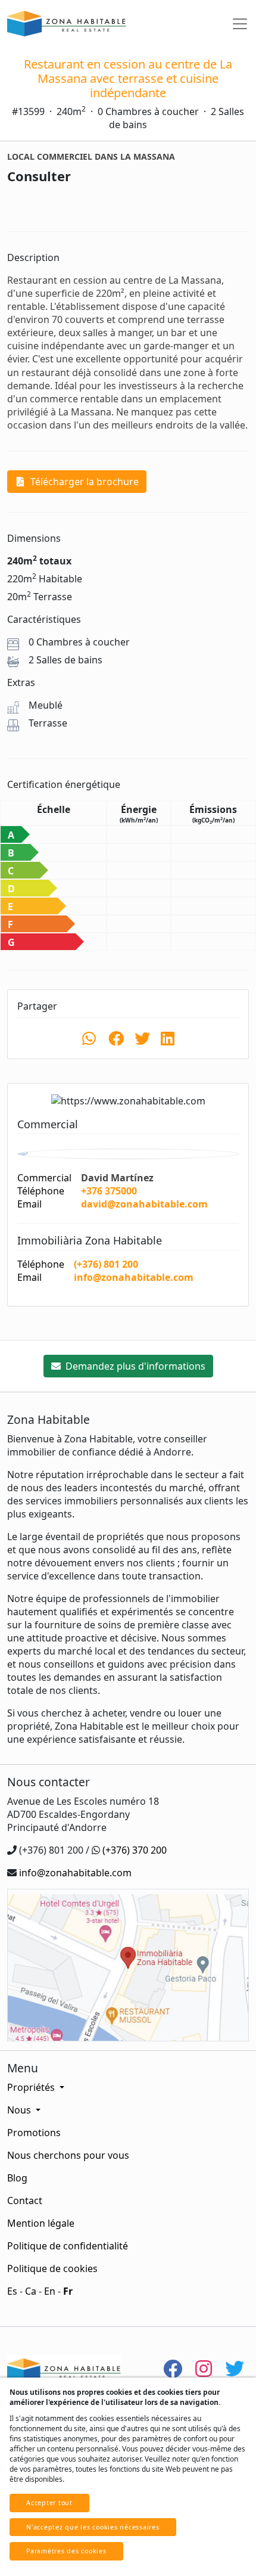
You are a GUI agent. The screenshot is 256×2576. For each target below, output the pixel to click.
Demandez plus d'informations (134, 1366)
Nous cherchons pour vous (68, 2155)
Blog (17, 2178)
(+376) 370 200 (135, 1850)
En (50, 2291)
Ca (31, 2291)
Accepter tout (49, 2503)
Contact (25, 2201)
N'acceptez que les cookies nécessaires (93, 2527)
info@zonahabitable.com (134, 1277)
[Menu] (240, 24)
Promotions (34, 2133)
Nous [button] (20, 2110)
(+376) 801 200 (106, 1264)
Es (12, 2291)
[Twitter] (235, 2368)
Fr (68, 2291)
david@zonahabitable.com (144, 1204)
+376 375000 (109, 1191)
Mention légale (41, 2223)
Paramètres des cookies (66, 2551)
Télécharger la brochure (83, 482)
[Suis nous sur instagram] (204, 2368)
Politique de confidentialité (68, 2246)
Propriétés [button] (32, 2087)
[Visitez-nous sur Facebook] (173, 2368)
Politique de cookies (52, 2268)
